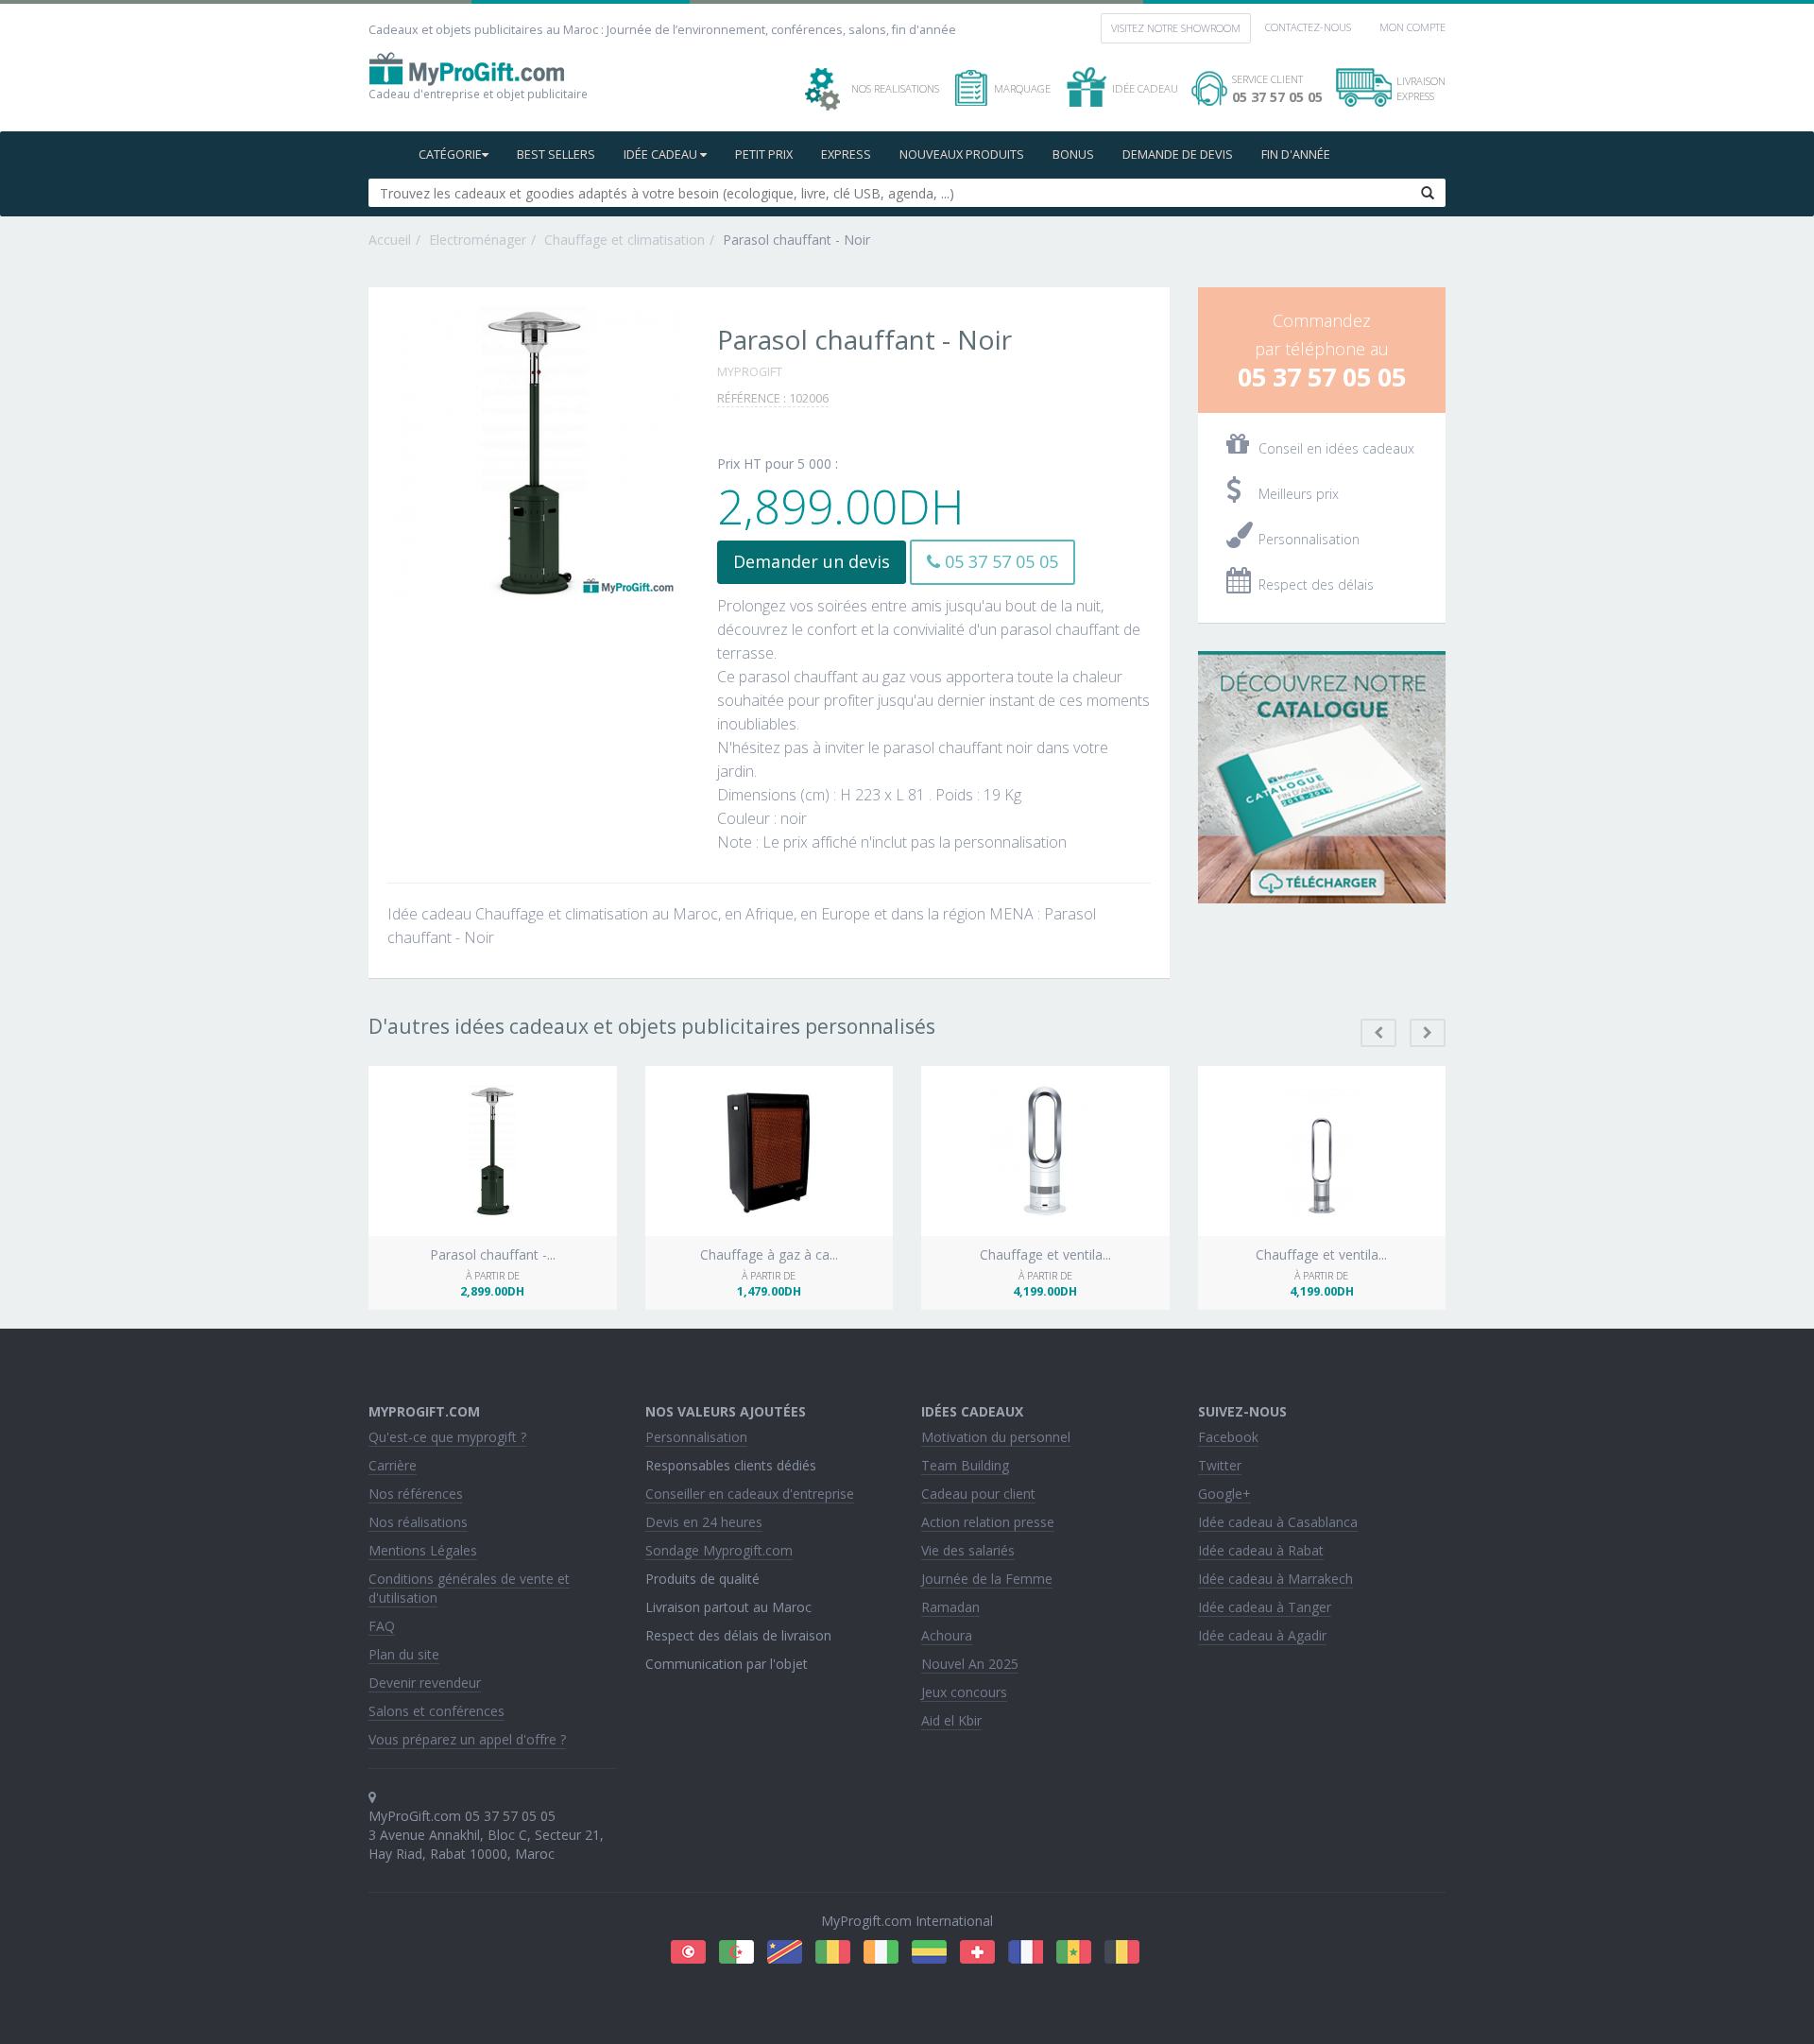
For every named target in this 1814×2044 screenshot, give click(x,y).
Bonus (1073, 155)
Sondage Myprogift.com (719, 1550)
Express (846, 155)
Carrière (393, 1465)
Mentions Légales (423, 1550)
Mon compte (1412, 27)
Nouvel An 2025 (970, 1664)
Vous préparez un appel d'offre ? (467, 1739)
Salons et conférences (436, 1711)
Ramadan (950, 1607)
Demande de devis (1178, 155)
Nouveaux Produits (962, 155)
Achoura (947, 1635)
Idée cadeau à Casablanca (1278, 1522)
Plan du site (404, 1654)
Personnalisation (696, 1437)
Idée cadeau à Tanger (1265, 1607)
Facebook (1228, 1437)
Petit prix (764, 155)
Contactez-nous (1308, 27)
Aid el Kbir (951, 1720)
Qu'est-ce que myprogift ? (447, 1437)
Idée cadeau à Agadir (1262, 1635)
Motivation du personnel (996, 1437)
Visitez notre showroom (1176, 28)
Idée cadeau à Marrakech (1275, 1579)
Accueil (390, 240)
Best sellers (556, 155)
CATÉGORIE (450, 155)
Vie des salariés (968, 1550)
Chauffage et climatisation (625, 240)
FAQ (382, 1626)
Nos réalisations (418, 1522)
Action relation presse (988, 1522)
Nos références (416, 1494)
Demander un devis (812, 561)
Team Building (965, 1465)
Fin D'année (1296, 155)
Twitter (1220, 1465)
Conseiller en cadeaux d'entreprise (750, 1494)
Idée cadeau (662, 155)
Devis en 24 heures (704, 1522)
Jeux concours (964, 1692)
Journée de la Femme (987, 1579)
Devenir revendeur (425, 1683)
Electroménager (478, 240)
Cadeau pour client (978, 1494)
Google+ (1224, 1494)
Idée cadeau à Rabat (1261, 1550)
